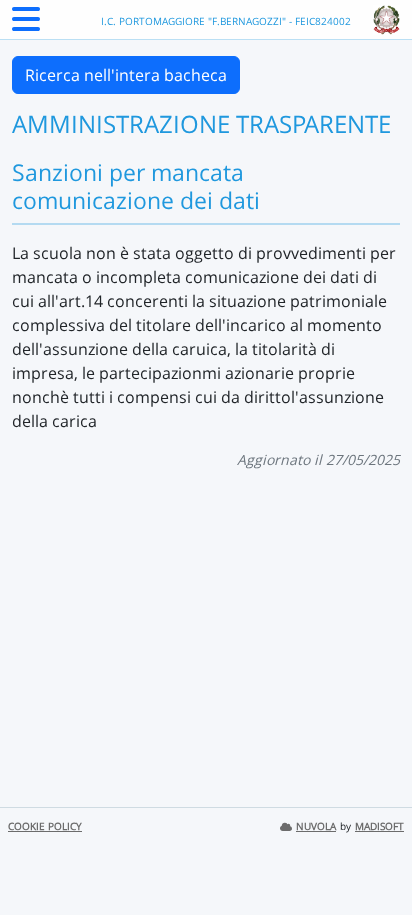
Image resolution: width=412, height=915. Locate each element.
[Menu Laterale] (26, 25)
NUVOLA (316, 826)
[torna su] (371, 854)
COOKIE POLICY (45, 826)
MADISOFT (379, 826)
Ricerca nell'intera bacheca (126, 75)
